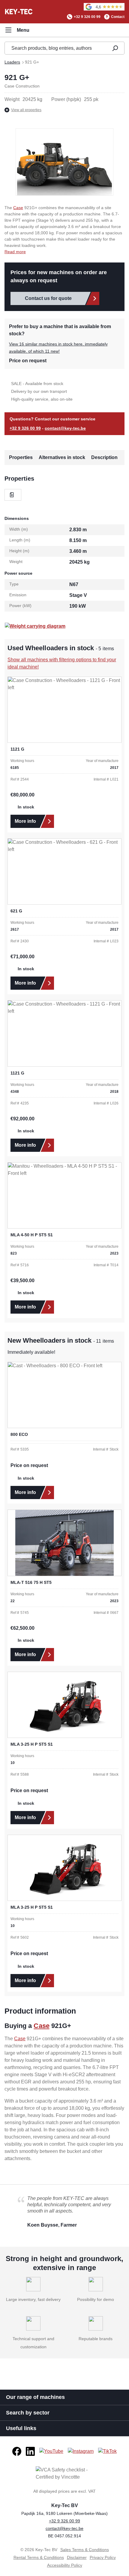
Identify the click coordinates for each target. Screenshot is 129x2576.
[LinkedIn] (30, 2451)
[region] (64, 162)
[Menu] (17, 30)
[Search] (115, 48)
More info (25, 821)
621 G (16, 911)
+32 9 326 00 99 (87, 17)
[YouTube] (51, 2451)
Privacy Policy (103, 2557)
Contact (118, 17)
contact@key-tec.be (65, 428)
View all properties (26, 110)
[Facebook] (17, 2451)
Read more (15, 252)
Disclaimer (77, 2557)
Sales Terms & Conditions (85, 2550)
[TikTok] (107, 2451)
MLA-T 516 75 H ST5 (31, 1582)
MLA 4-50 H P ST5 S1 (32, 1235)
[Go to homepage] (19, 11)
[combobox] (55, 48)
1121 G (17, 749)
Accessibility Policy (65, 2565)
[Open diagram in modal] (35, 626)
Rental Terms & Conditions (39, 2557)
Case (18, 208)
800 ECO (19, 1434)
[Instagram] (81, 2451)
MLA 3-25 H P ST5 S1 (32, 1744)
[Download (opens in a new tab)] (13, 495)
